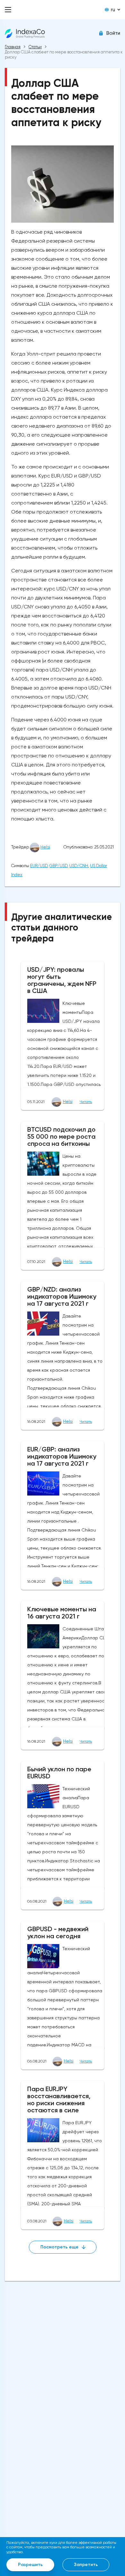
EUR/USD (39, 866)
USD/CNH (79, 866)
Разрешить (30, 2565)
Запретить (86, 2565)
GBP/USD (58, 866)
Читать (86, 1102)
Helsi (45, 847)
